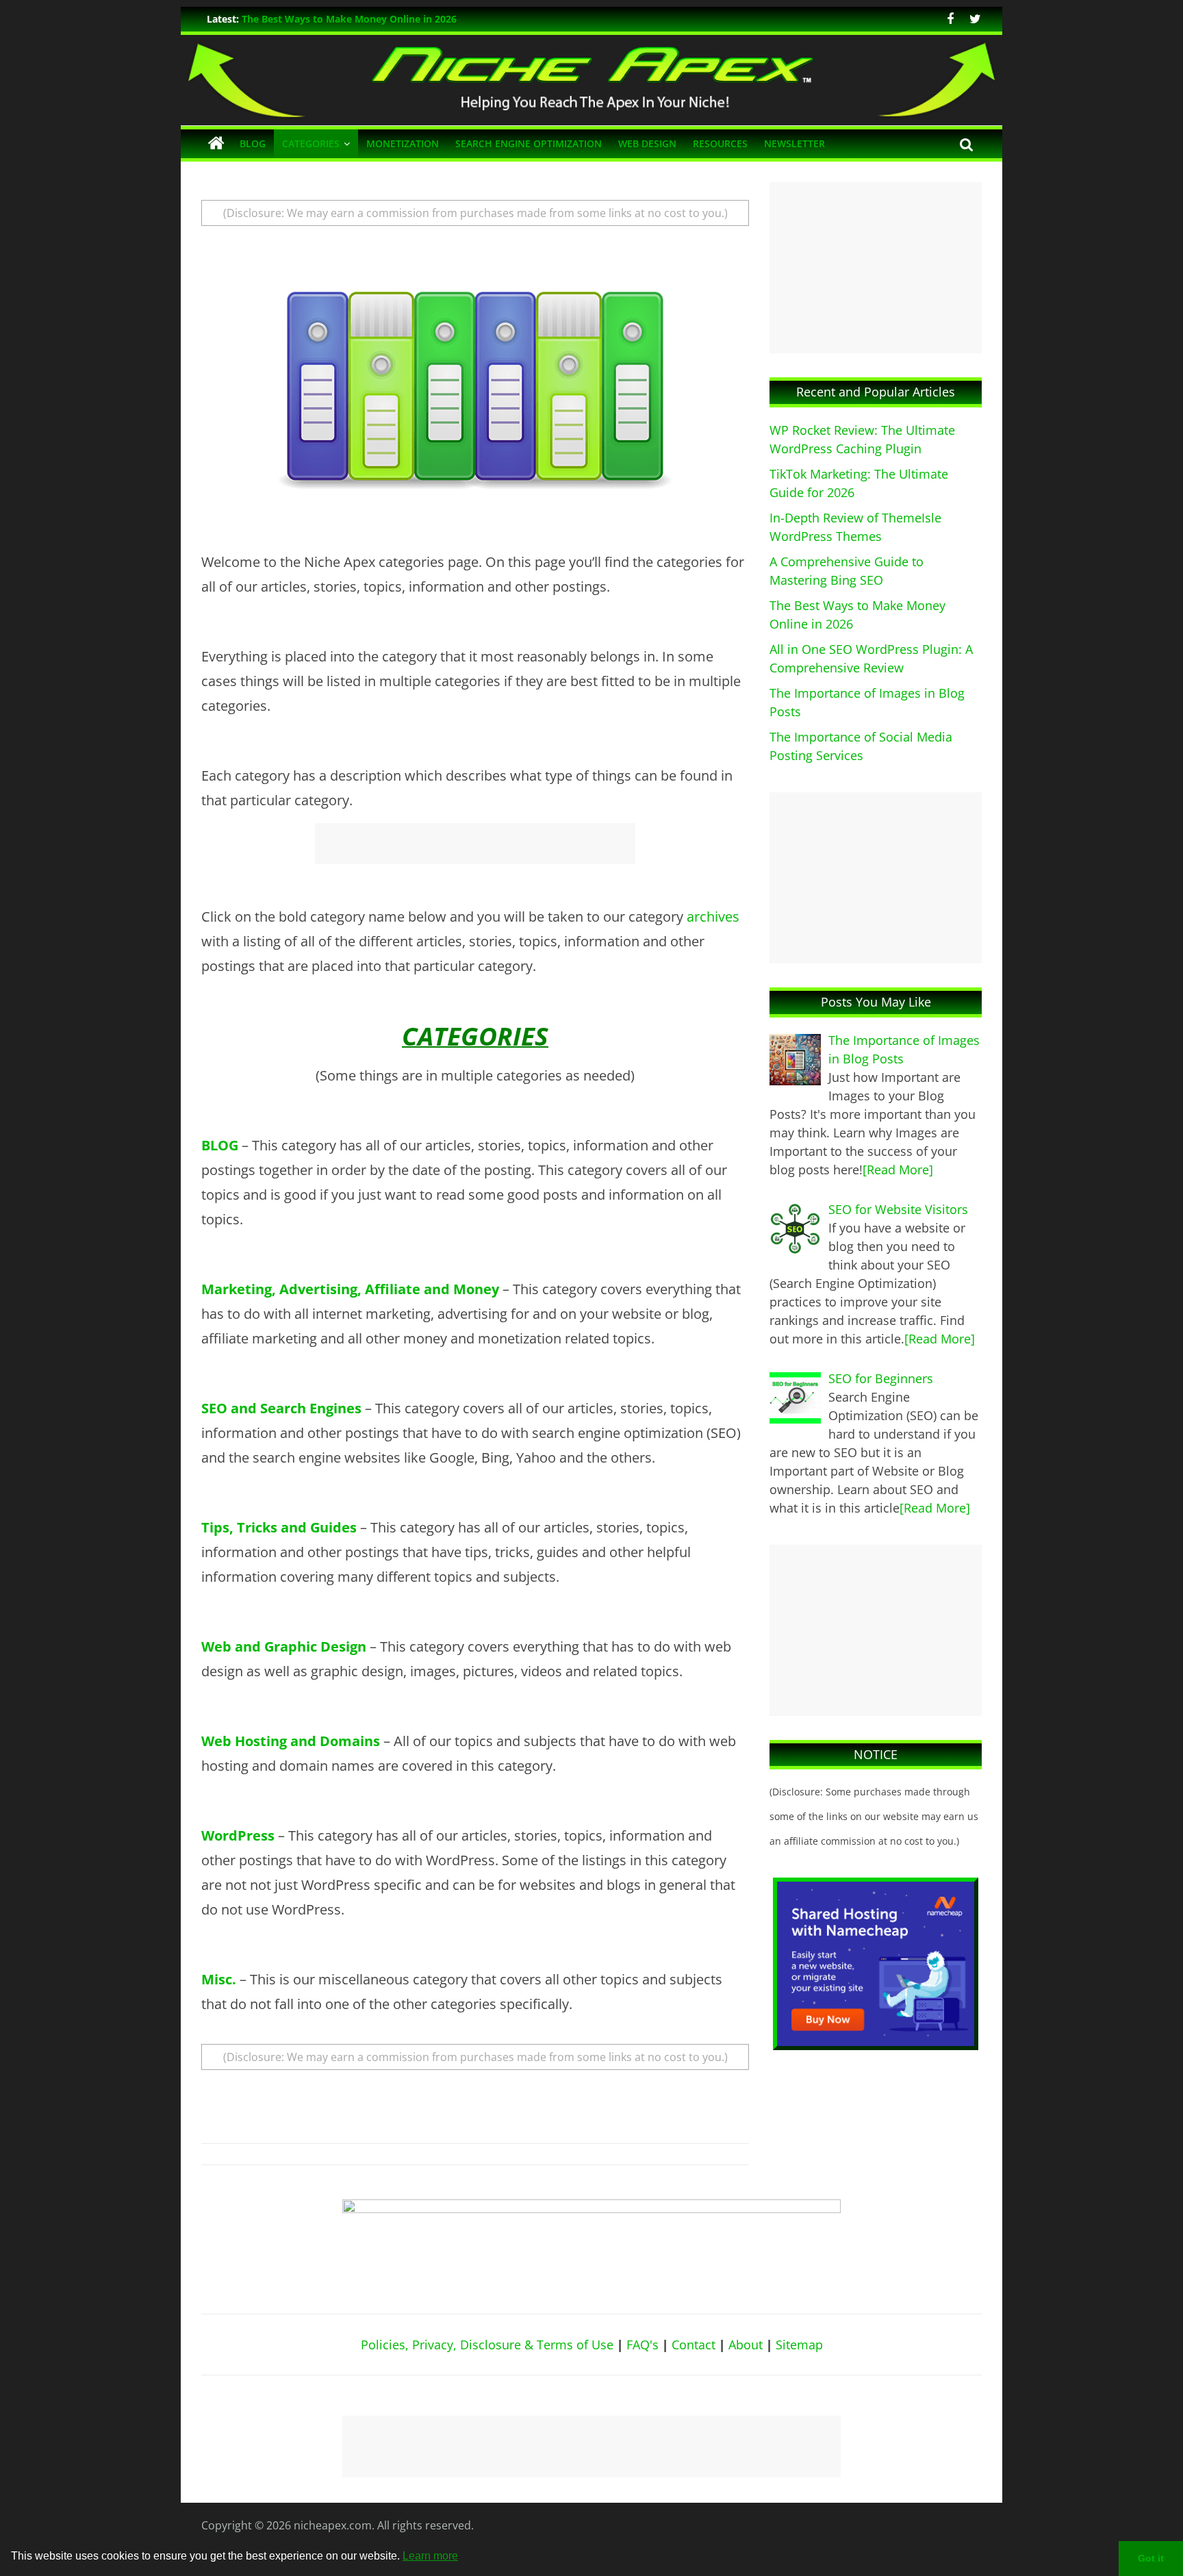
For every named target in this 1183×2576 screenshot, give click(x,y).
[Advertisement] (475, 844)
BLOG (253, 143)
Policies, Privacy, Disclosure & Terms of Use (487, 2345)
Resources (720, 143)
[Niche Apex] (591, 43)
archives (713, 917)
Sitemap (799, 2345)
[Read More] (898, 1170)
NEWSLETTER (794, 143)
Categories (311, 143)
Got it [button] (1151, 2558)
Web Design (647, 143)
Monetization (403, 143)
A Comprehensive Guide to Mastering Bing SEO (352, 19)
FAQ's (643, 2345)
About (746, 2345)
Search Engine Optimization (529, 143)
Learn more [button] (430, 2556)
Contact (694, 2345)
